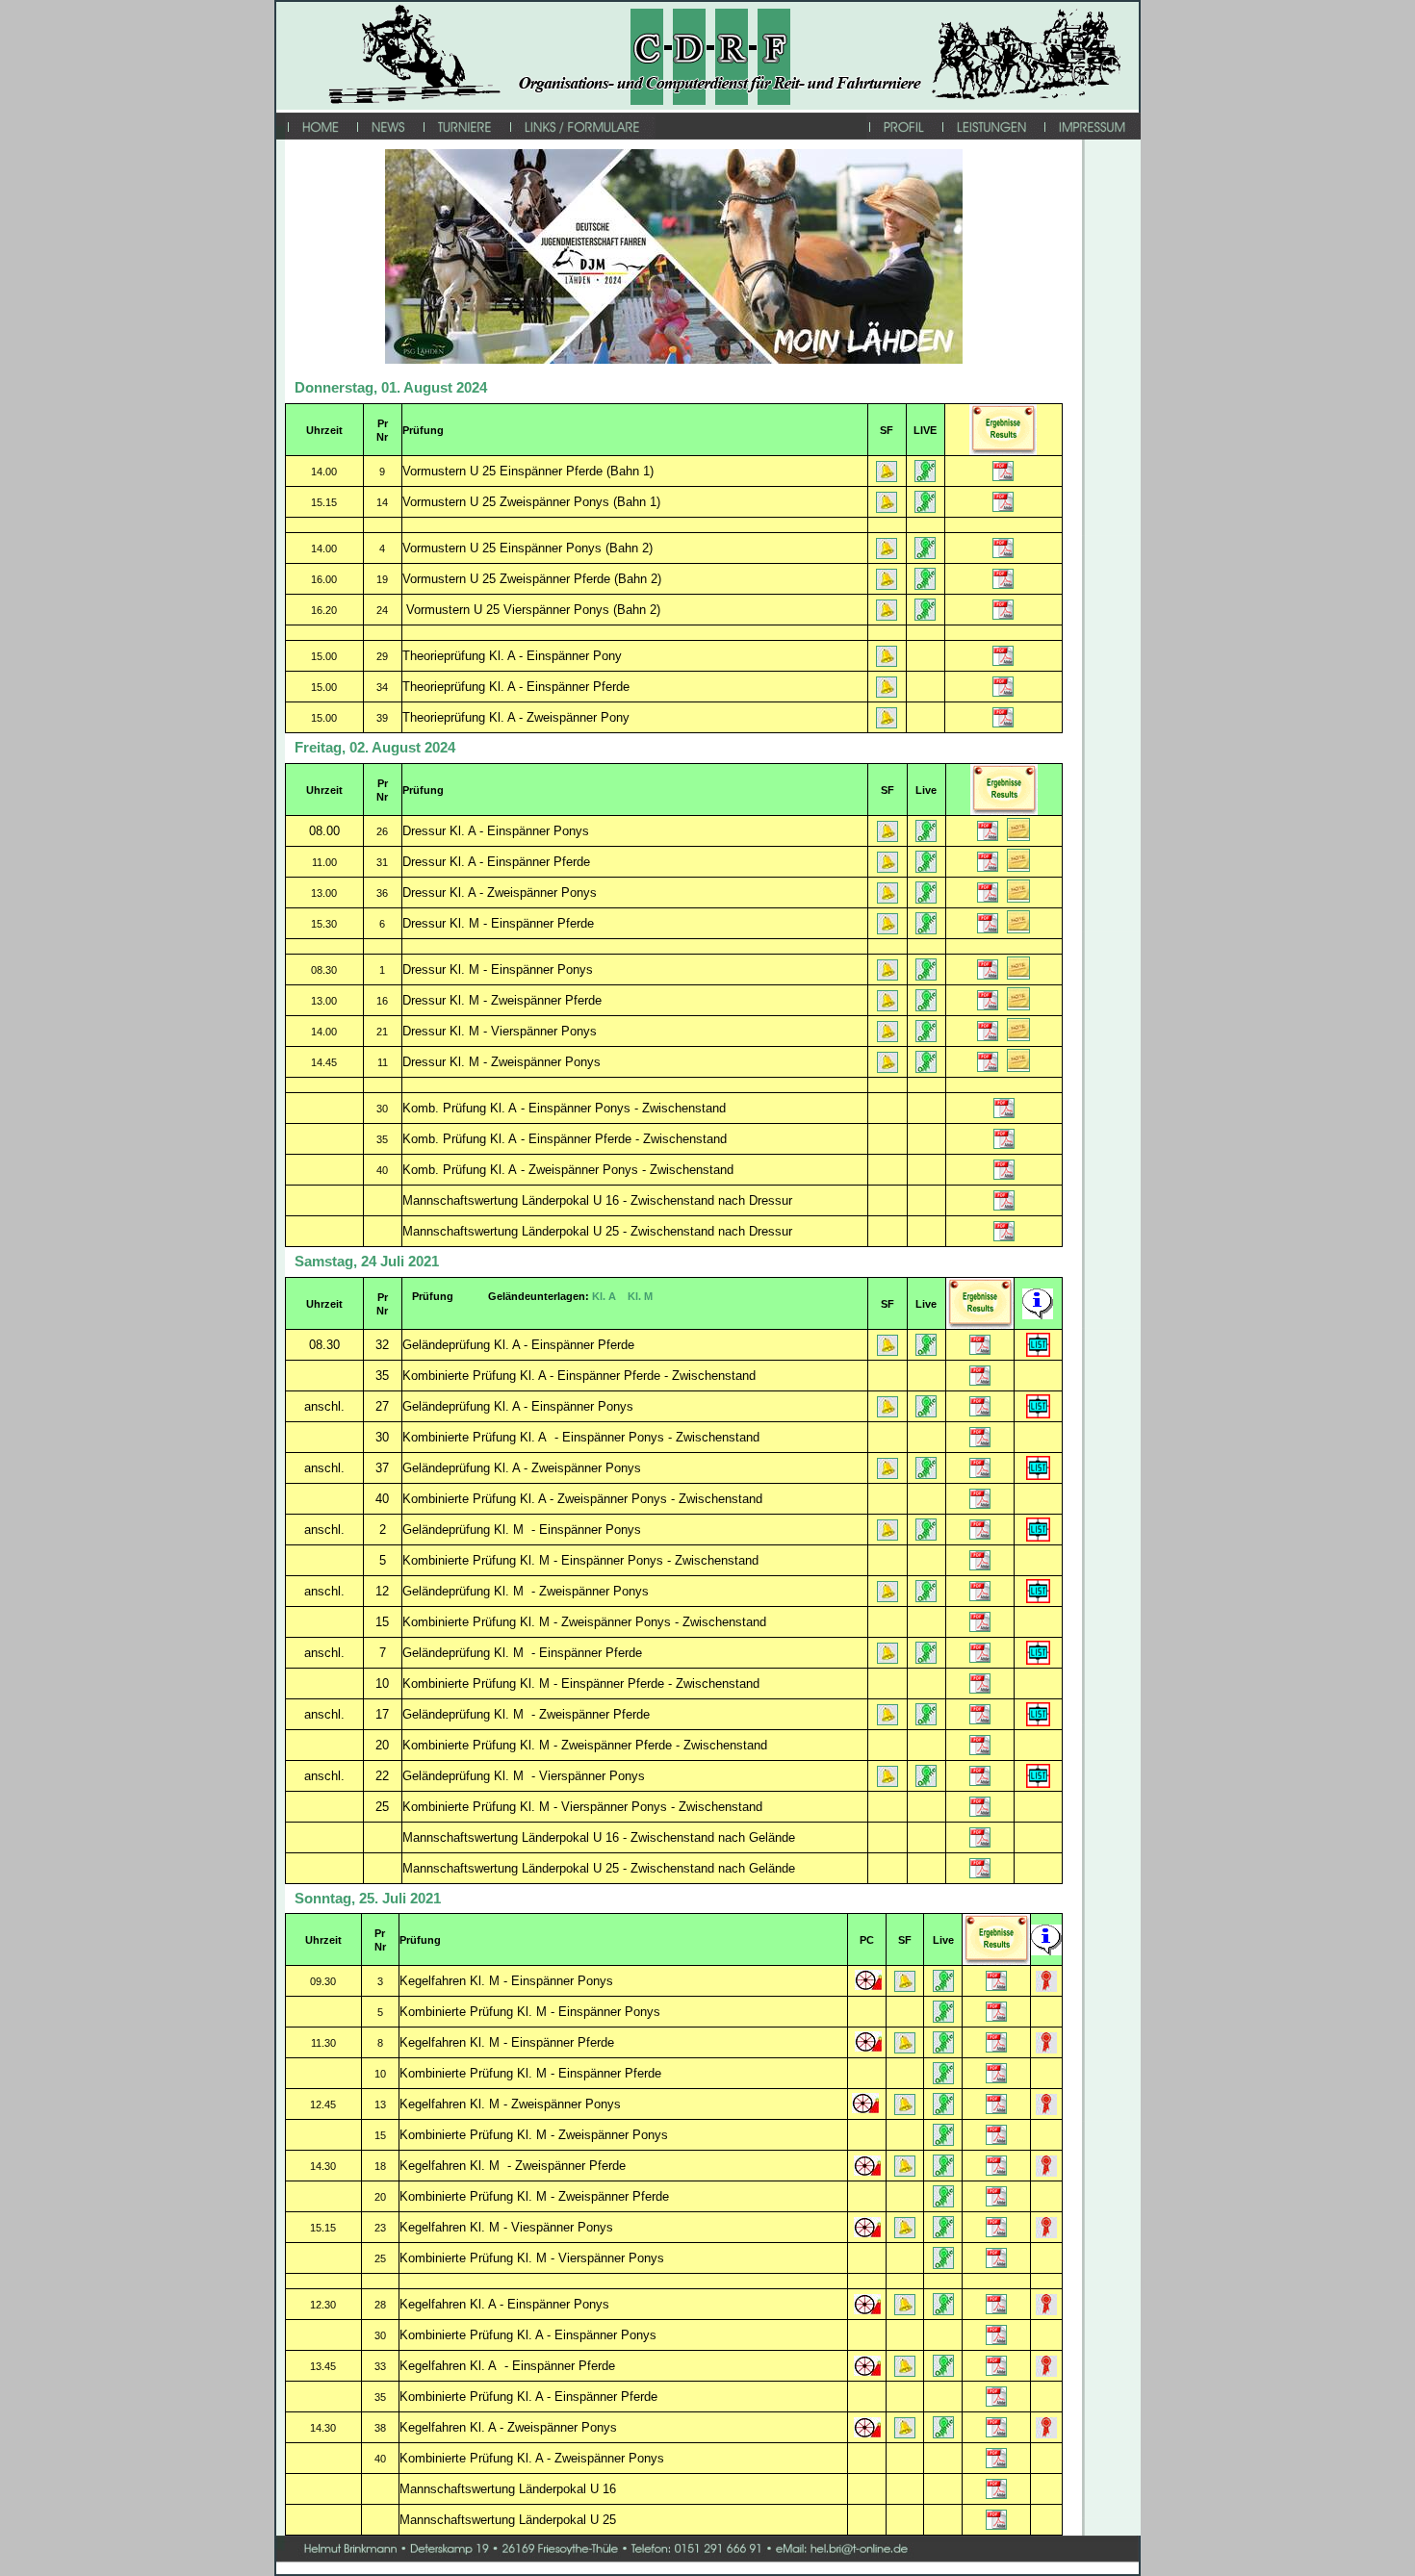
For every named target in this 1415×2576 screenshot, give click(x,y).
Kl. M (640, 1296)
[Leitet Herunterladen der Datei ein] (887, 478)
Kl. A (604, 1296)
